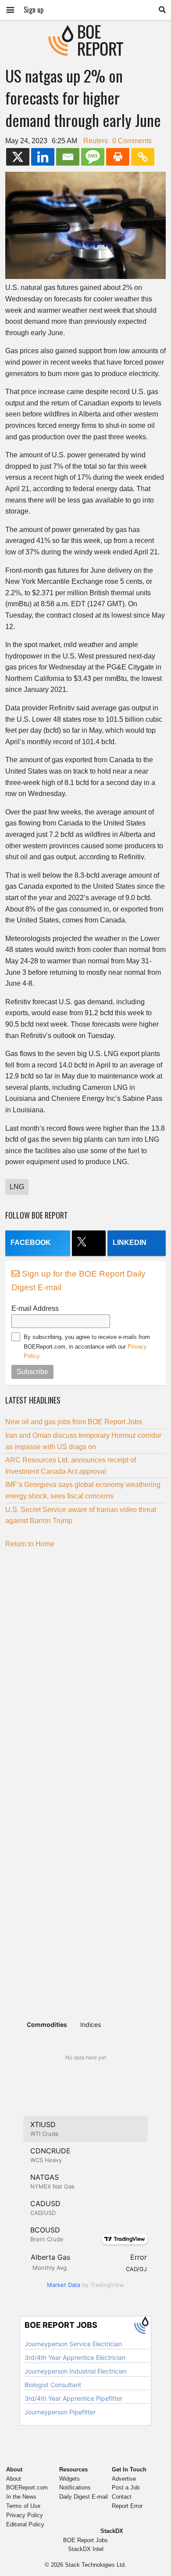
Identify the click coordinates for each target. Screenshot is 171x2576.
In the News (21, 2497)
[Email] (68, 157)
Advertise (124, 2479)
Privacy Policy (25, 2515)
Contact (122, 2497)
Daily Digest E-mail (84, 2497)
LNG (17, 1187)
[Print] (118, 157)
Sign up (34, 10)
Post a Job (126, 2487)
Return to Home (30, 1544)
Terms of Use (23, 2506)
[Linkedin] (43, 157)
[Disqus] (85, 1665)
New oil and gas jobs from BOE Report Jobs (74, 1422)
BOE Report (85, 31)
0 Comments (132, 141)
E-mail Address (35, 1308)
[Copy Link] (143, 157)
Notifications (75, 2487)
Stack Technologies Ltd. (96, 2565)
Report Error (127, 2506)
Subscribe (32, 1372)
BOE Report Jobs (85, 2540)
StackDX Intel (86, 2549)
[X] (18, 157)
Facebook (31, 1243)
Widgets (69, 2479)
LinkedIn (130, 1243)
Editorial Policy (25, 2524)
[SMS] (93, 157)
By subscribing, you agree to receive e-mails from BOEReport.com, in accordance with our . (87, 1346)
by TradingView (85, 2285)
